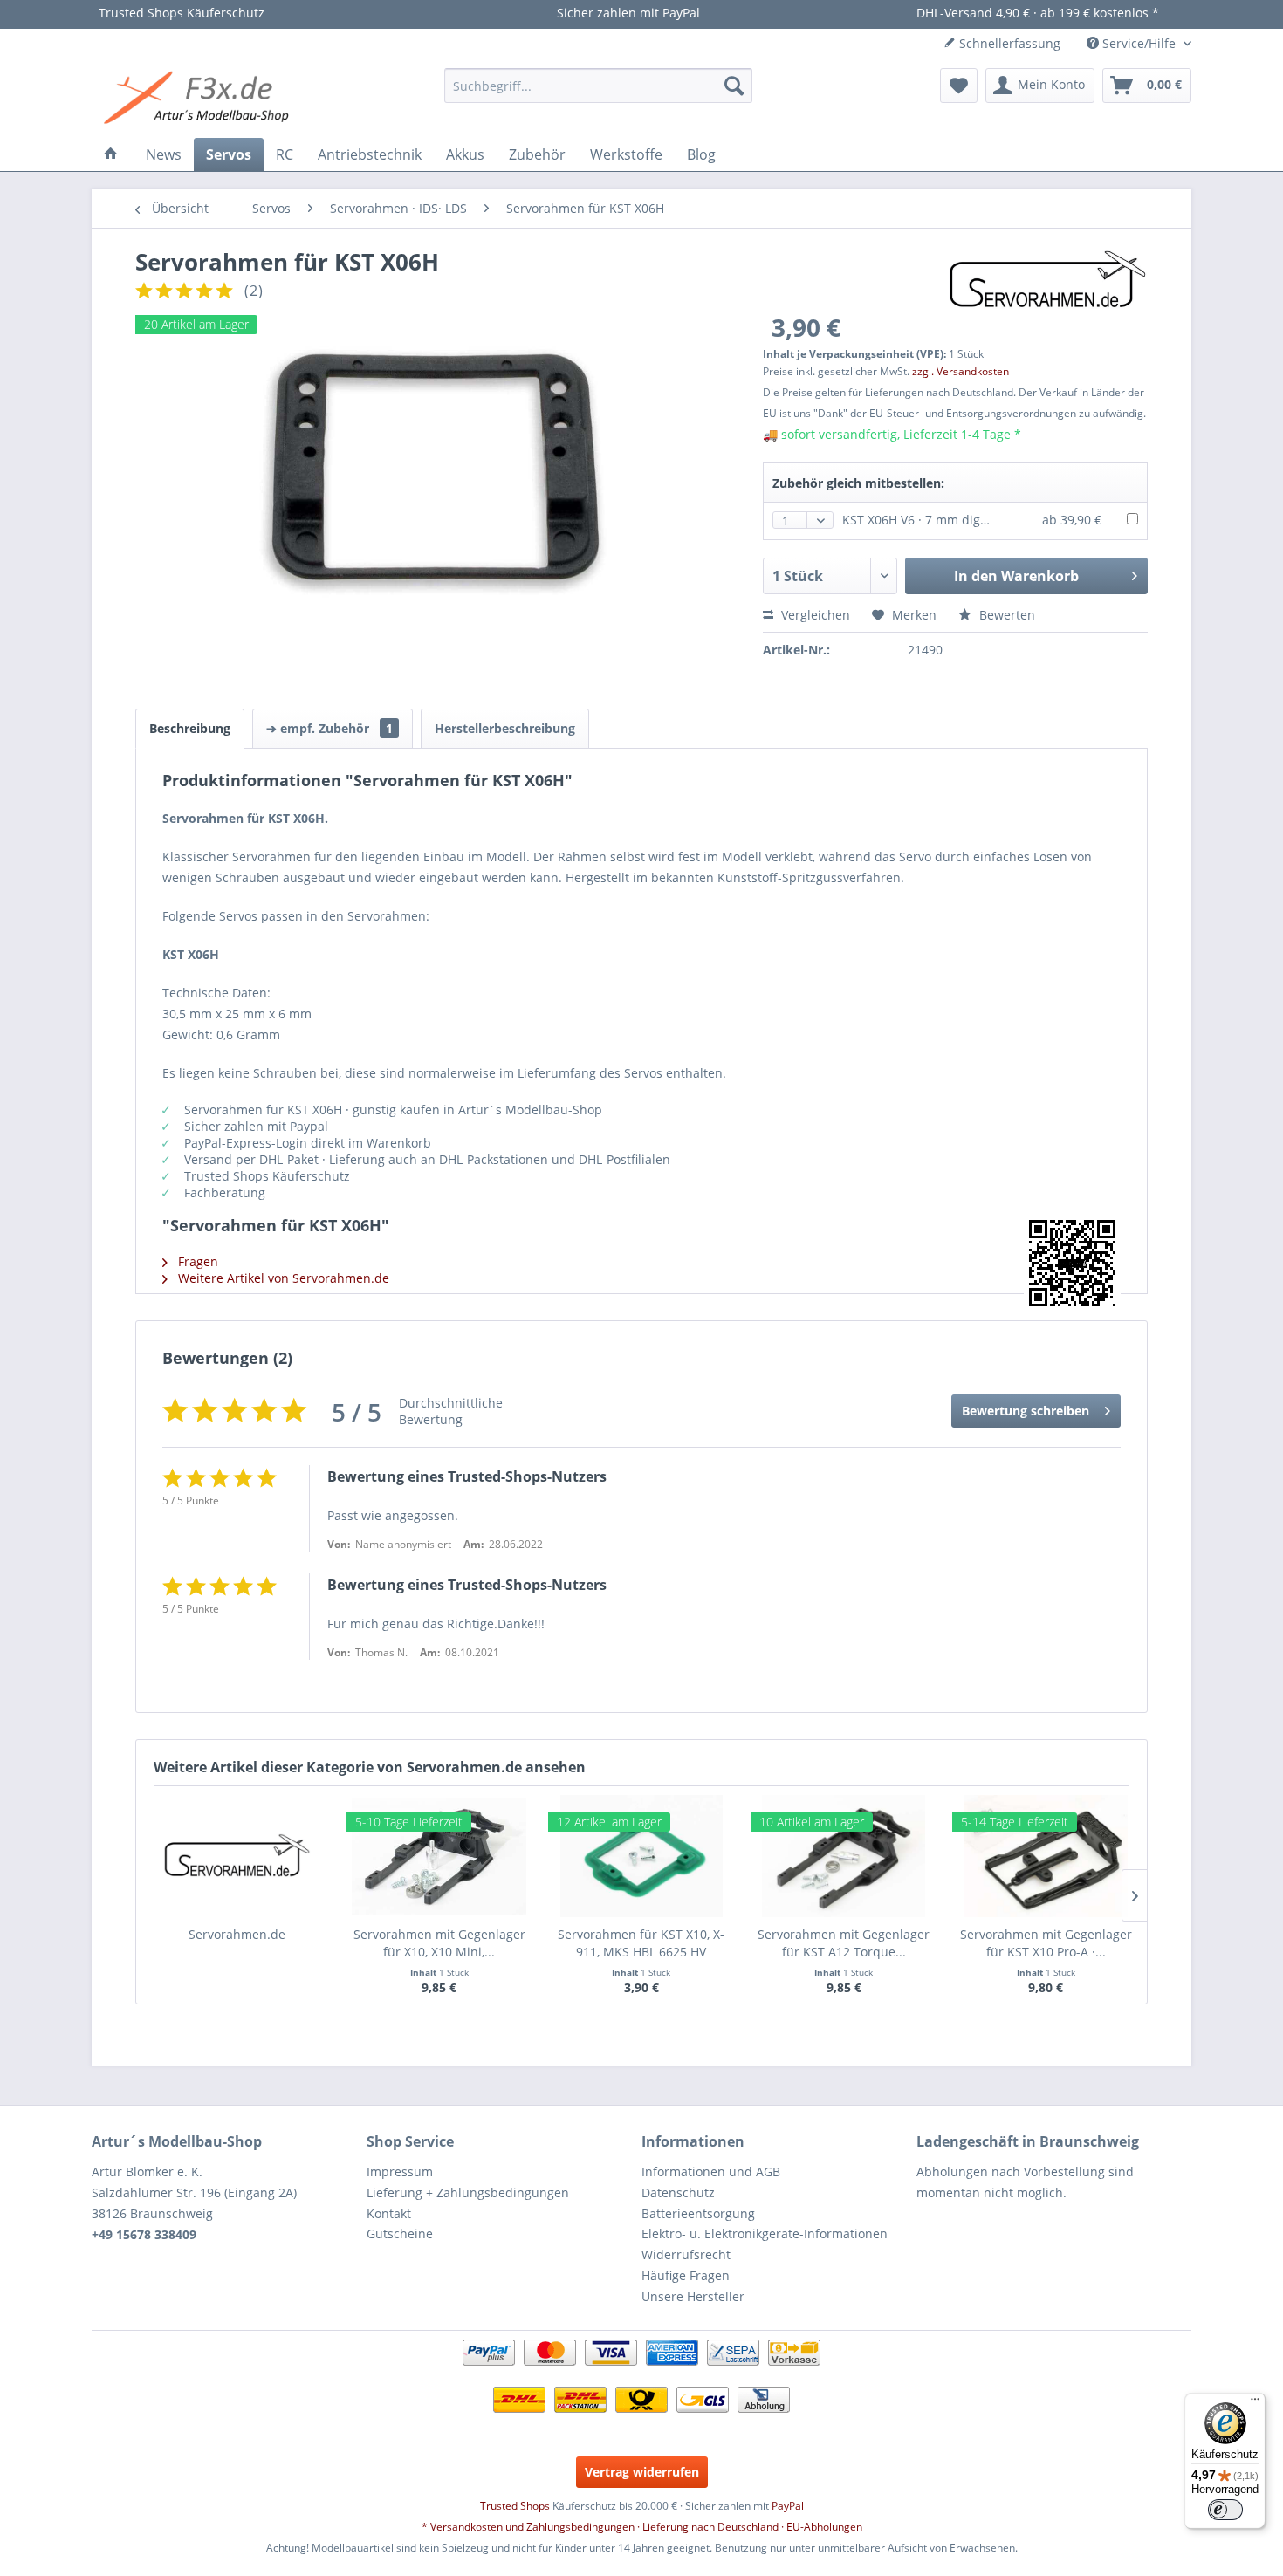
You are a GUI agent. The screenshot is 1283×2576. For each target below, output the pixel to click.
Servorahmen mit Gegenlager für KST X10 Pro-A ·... (1046, 1943)
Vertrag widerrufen (642, 2472)
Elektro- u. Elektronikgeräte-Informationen (765, 2233)
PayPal (788, 2506)
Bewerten (1005, 615)
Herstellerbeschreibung (505, 728)
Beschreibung (190, 728)
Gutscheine (400, 2233)
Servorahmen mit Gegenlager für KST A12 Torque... (844, 1943)
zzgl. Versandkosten (961, 371)
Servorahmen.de (237, 1934)
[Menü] (1255, 2403)
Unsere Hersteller (693, 2296)
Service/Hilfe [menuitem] (1139, 43)
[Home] (111, 154)
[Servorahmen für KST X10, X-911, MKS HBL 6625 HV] (641, 1856)
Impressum (400, 2172)
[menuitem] (598, 86)
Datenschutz (678, 2192)
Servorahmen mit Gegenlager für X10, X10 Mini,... (439, 1943)
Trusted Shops (515, 2506)
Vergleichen (814, 615)
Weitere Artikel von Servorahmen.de (282, 1278)
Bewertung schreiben (1026, 1411)
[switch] (1225, 2510)
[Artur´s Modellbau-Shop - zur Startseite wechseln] (199, 99)
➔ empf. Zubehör (329, 728)
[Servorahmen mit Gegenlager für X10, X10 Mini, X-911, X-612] (440, 1856)
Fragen (196, 1261)
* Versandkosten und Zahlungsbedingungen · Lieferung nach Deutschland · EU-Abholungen (642, 2527)
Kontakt (389, 2213)
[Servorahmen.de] (237, 1856)
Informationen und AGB (711, 2172)
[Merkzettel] (959, 86)
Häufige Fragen (686, 2275)
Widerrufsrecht (686, 2254)
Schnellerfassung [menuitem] (1008, 43)
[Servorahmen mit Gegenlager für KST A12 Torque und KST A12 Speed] (844, 1856)
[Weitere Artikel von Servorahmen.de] (1048, 280)
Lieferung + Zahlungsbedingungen (468, 2192)
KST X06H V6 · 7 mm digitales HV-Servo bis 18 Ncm (989, 520)
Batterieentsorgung (698, 2213)
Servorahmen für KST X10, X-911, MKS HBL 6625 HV (641, 1943)
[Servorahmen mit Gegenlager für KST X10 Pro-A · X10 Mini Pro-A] (1046, 1856)
